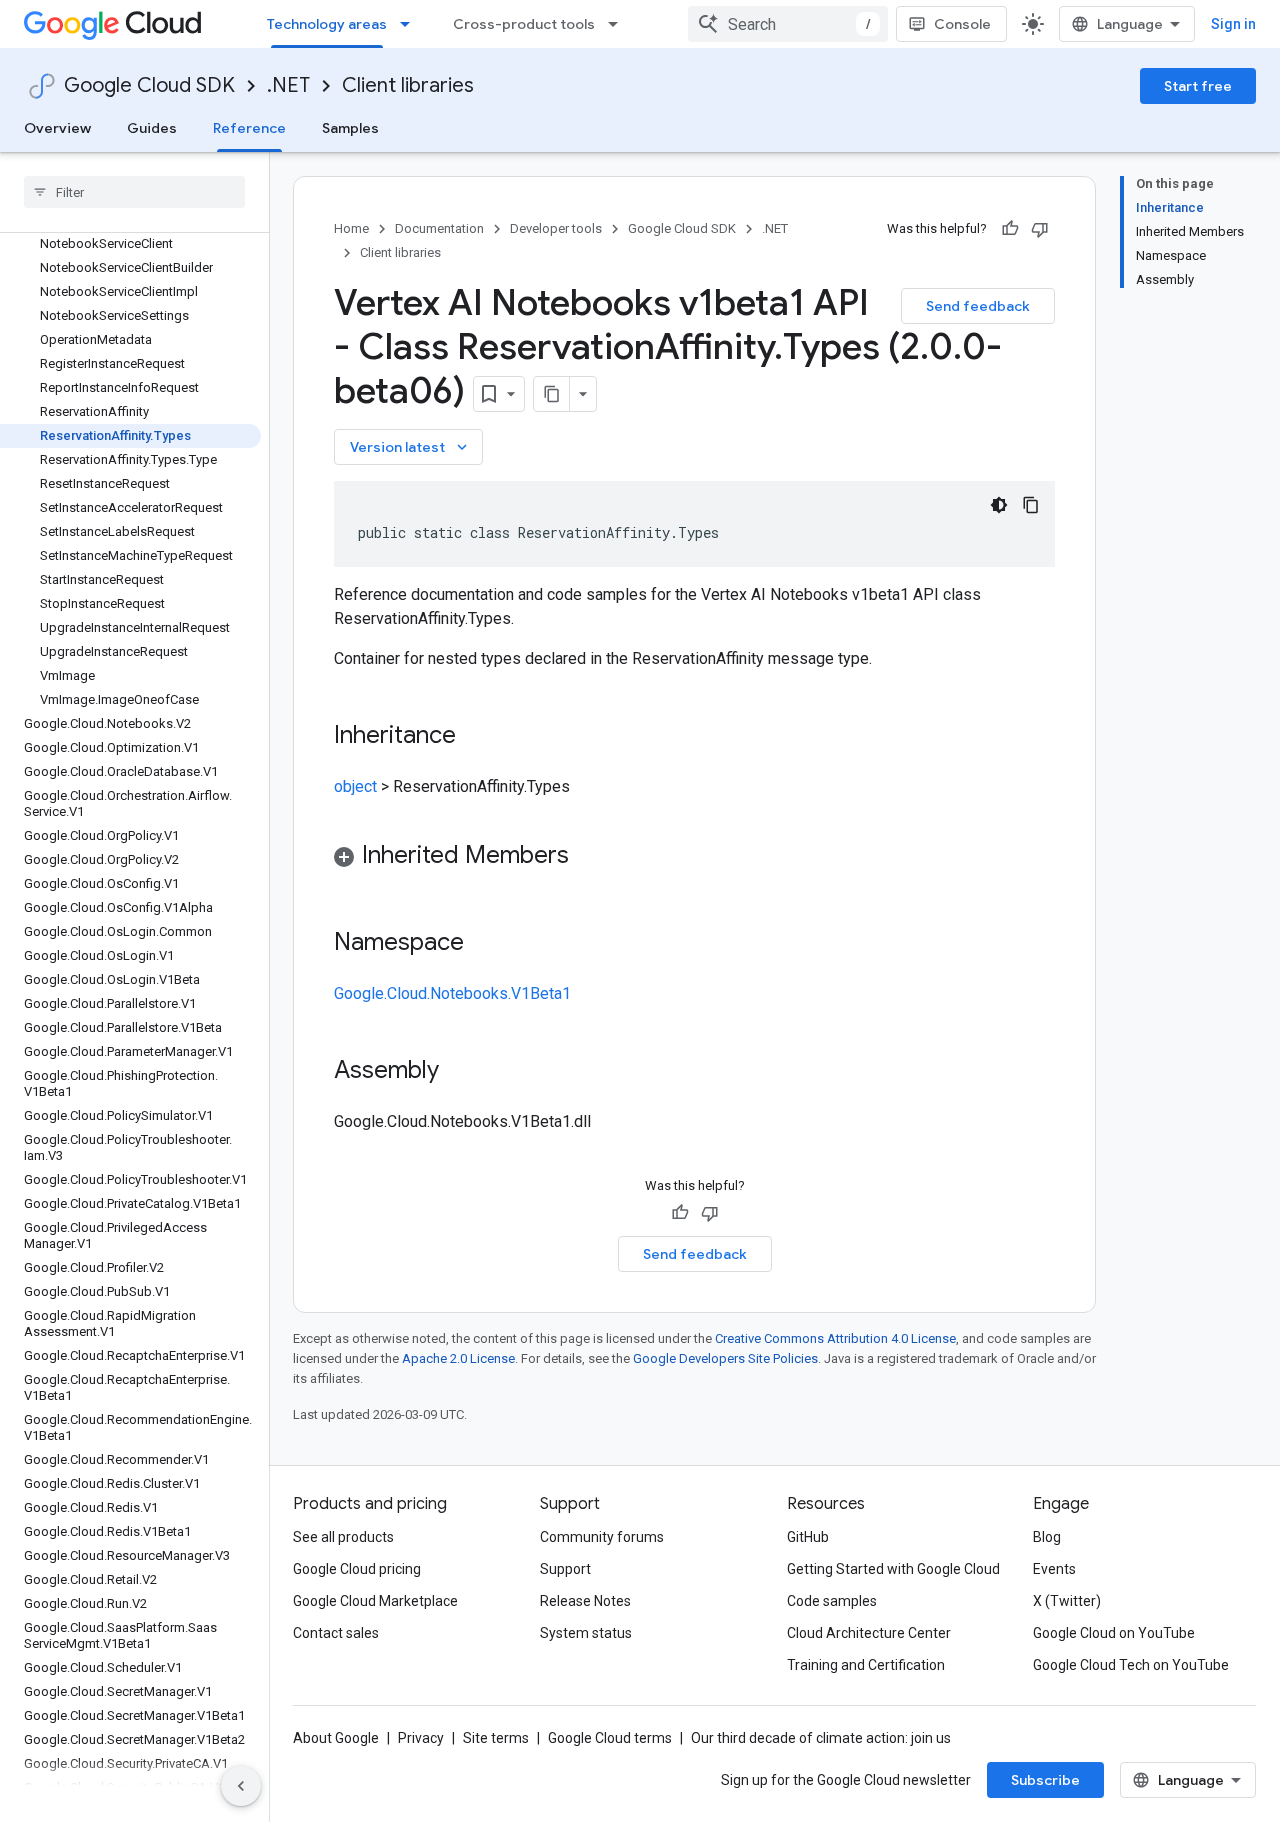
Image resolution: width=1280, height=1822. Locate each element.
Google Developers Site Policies (725, 1358)
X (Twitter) (1067, 1601)
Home (351, 228)
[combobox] (788, 24)
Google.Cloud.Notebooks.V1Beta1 (452, 993)
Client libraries (408, 85)
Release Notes (585, 1601)
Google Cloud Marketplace (375, 1601)
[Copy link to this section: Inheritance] (476, 737)
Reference (249, 128)
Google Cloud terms (610, 1738)
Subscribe (1045, 1780)
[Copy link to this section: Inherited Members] (589, 857)
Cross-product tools (524, 24)
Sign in (1233, 24)
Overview (57, 128)
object (355, 786)
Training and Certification (866, 1665)
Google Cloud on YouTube (1114, 1633)
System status (586, 1633)
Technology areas (327, 24)
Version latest (410, 447)
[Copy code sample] (1031, 505)
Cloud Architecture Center (869, 1633)
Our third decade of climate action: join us (821, 1738)
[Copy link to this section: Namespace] (484, 944)
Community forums (602, 1537)
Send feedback (978, 306)
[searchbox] (134, 192)
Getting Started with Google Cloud (893, 1569)
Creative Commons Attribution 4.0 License (835, 1338)
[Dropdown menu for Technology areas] (411, 24)
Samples (350, 128)
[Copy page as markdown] (552, 394)
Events (1054, 1569)
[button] (694, 858)
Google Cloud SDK (149, 85)
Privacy (421, 1738)
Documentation (439, 228)
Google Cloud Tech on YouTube (1131, 1665)
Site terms (496, 1738)
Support (565, 1569)
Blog (1047, 1537)
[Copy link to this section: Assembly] (459, 1072)
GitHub (808, 1537)
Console (962, 24)
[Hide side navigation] (241, 1786)
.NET (288, 85)
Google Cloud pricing (357, 1569)
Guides (152, 128)
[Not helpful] (1040, 229)
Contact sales (336, 1633)
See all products (343, 1537)
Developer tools (556, 228)
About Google (336, 1738)
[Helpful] (1010, 229)
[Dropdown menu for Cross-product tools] (619, 24)
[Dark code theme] (999, 505)
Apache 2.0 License (458, 1358)
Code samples (832, 1601)
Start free (1198, 86)
